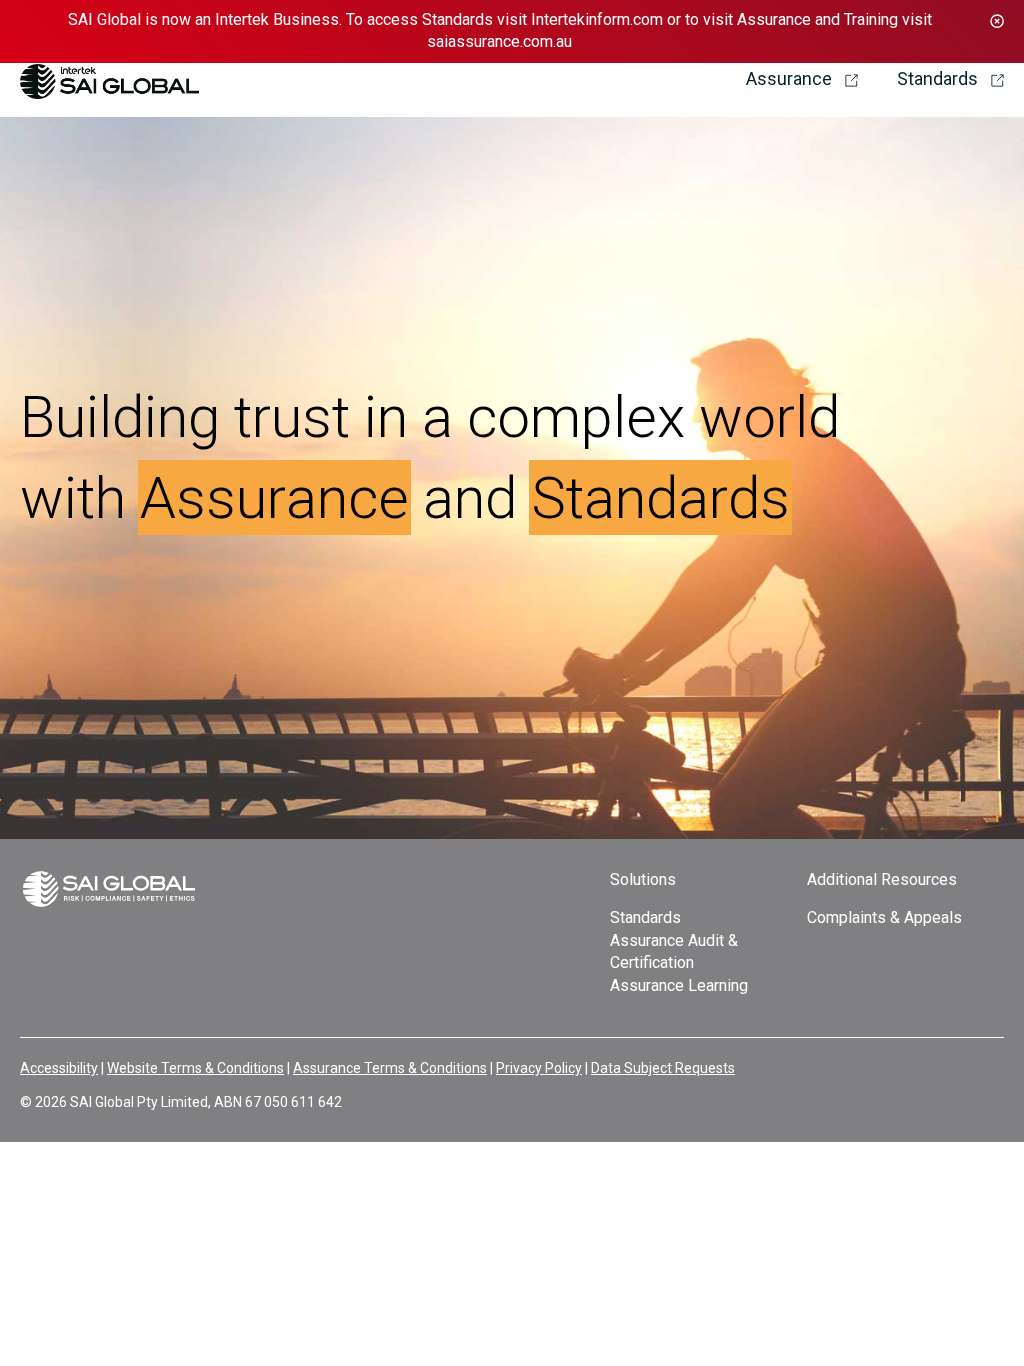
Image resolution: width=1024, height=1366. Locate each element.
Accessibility (59, 1068)
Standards (645, 917)
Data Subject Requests (663, 1068)
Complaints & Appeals (884, 917)
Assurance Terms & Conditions (390, 1068)
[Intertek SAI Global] (109, 74)
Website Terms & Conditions (195, 1068)
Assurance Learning (679, 985)
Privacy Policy (539, 1068)
